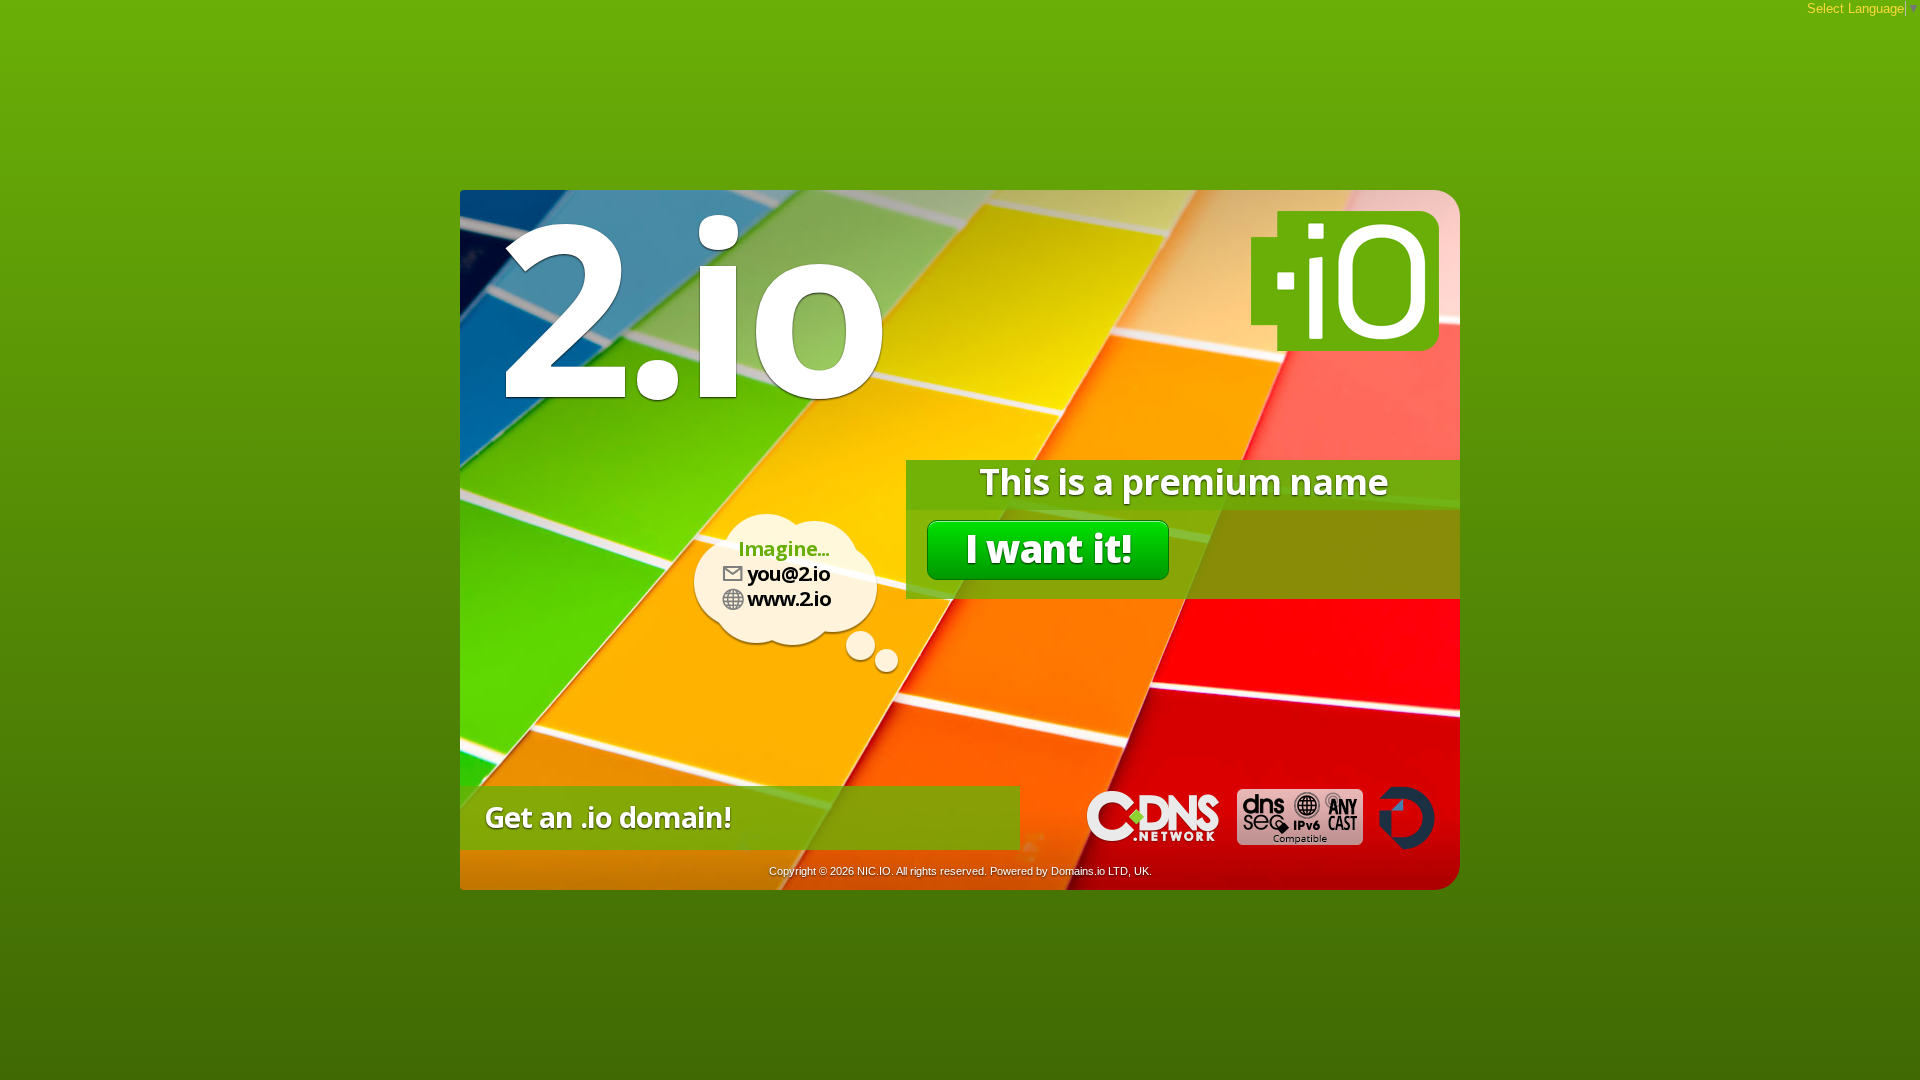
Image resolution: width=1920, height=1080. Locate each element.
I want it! (1048, 548)
